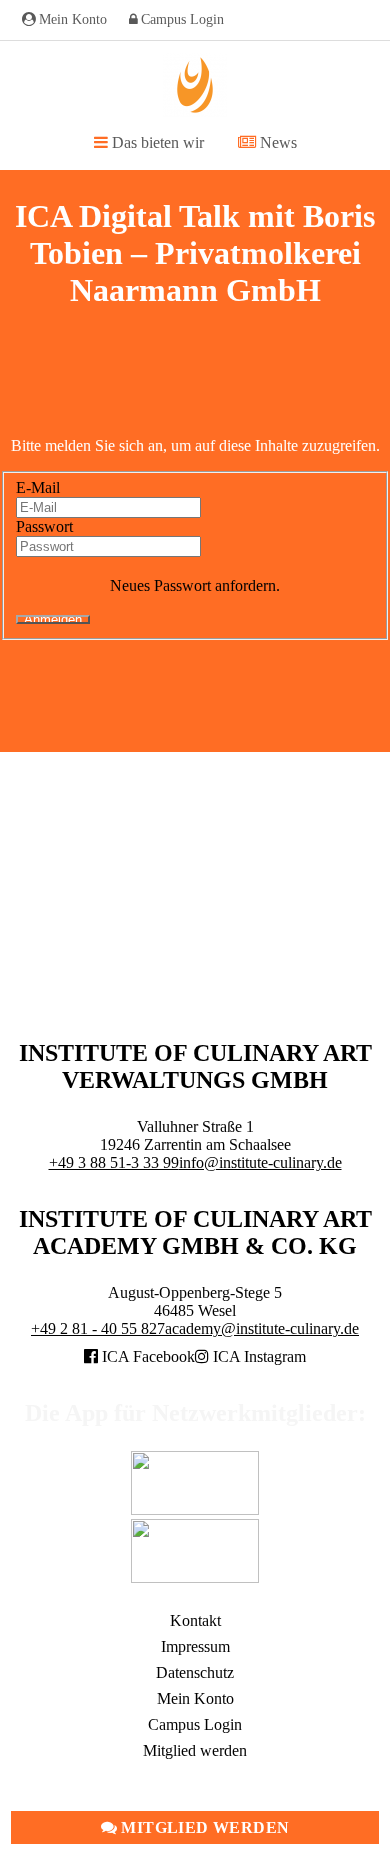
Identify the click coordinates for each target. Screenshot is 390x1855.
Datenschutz (195, 1672)
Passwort (44, 526)
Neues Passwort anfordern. (195, 585)
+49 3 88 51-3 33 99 (114, 1162)
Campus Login (182, 19)
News (276, 142)
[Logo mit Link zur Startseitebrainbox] (195, 85)
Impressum (195, 1646)
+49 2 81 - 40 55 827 (98, 1328)
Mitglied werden (203, 1827)
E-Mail (38, 487)
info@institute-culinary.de (260, 1162)
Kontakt (195, 1620)
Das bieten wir (156, 142)
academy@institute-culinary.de (262, 1328)
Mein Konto (73, 19)
